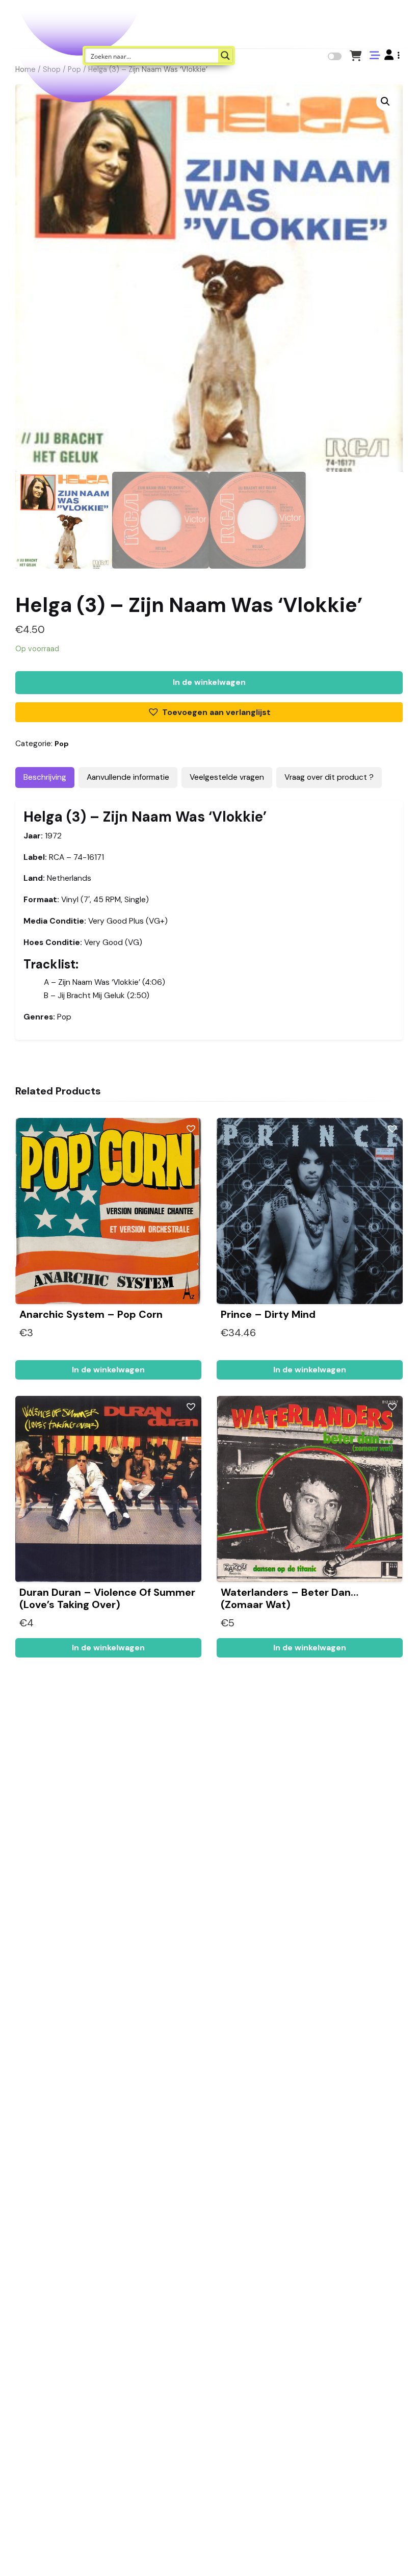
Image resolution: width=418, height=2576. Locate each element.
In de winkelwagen (209, 682)
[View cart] (356, 55)
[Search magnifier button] (225, 56)
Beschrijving (45, 777)
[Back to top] (402, 2553)
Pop (62, 744)
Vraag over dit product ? (329, 777)
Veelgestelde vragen (227, 777)
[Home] (381, 2553)
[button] (392, 55)
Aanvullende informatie (128, 777)
